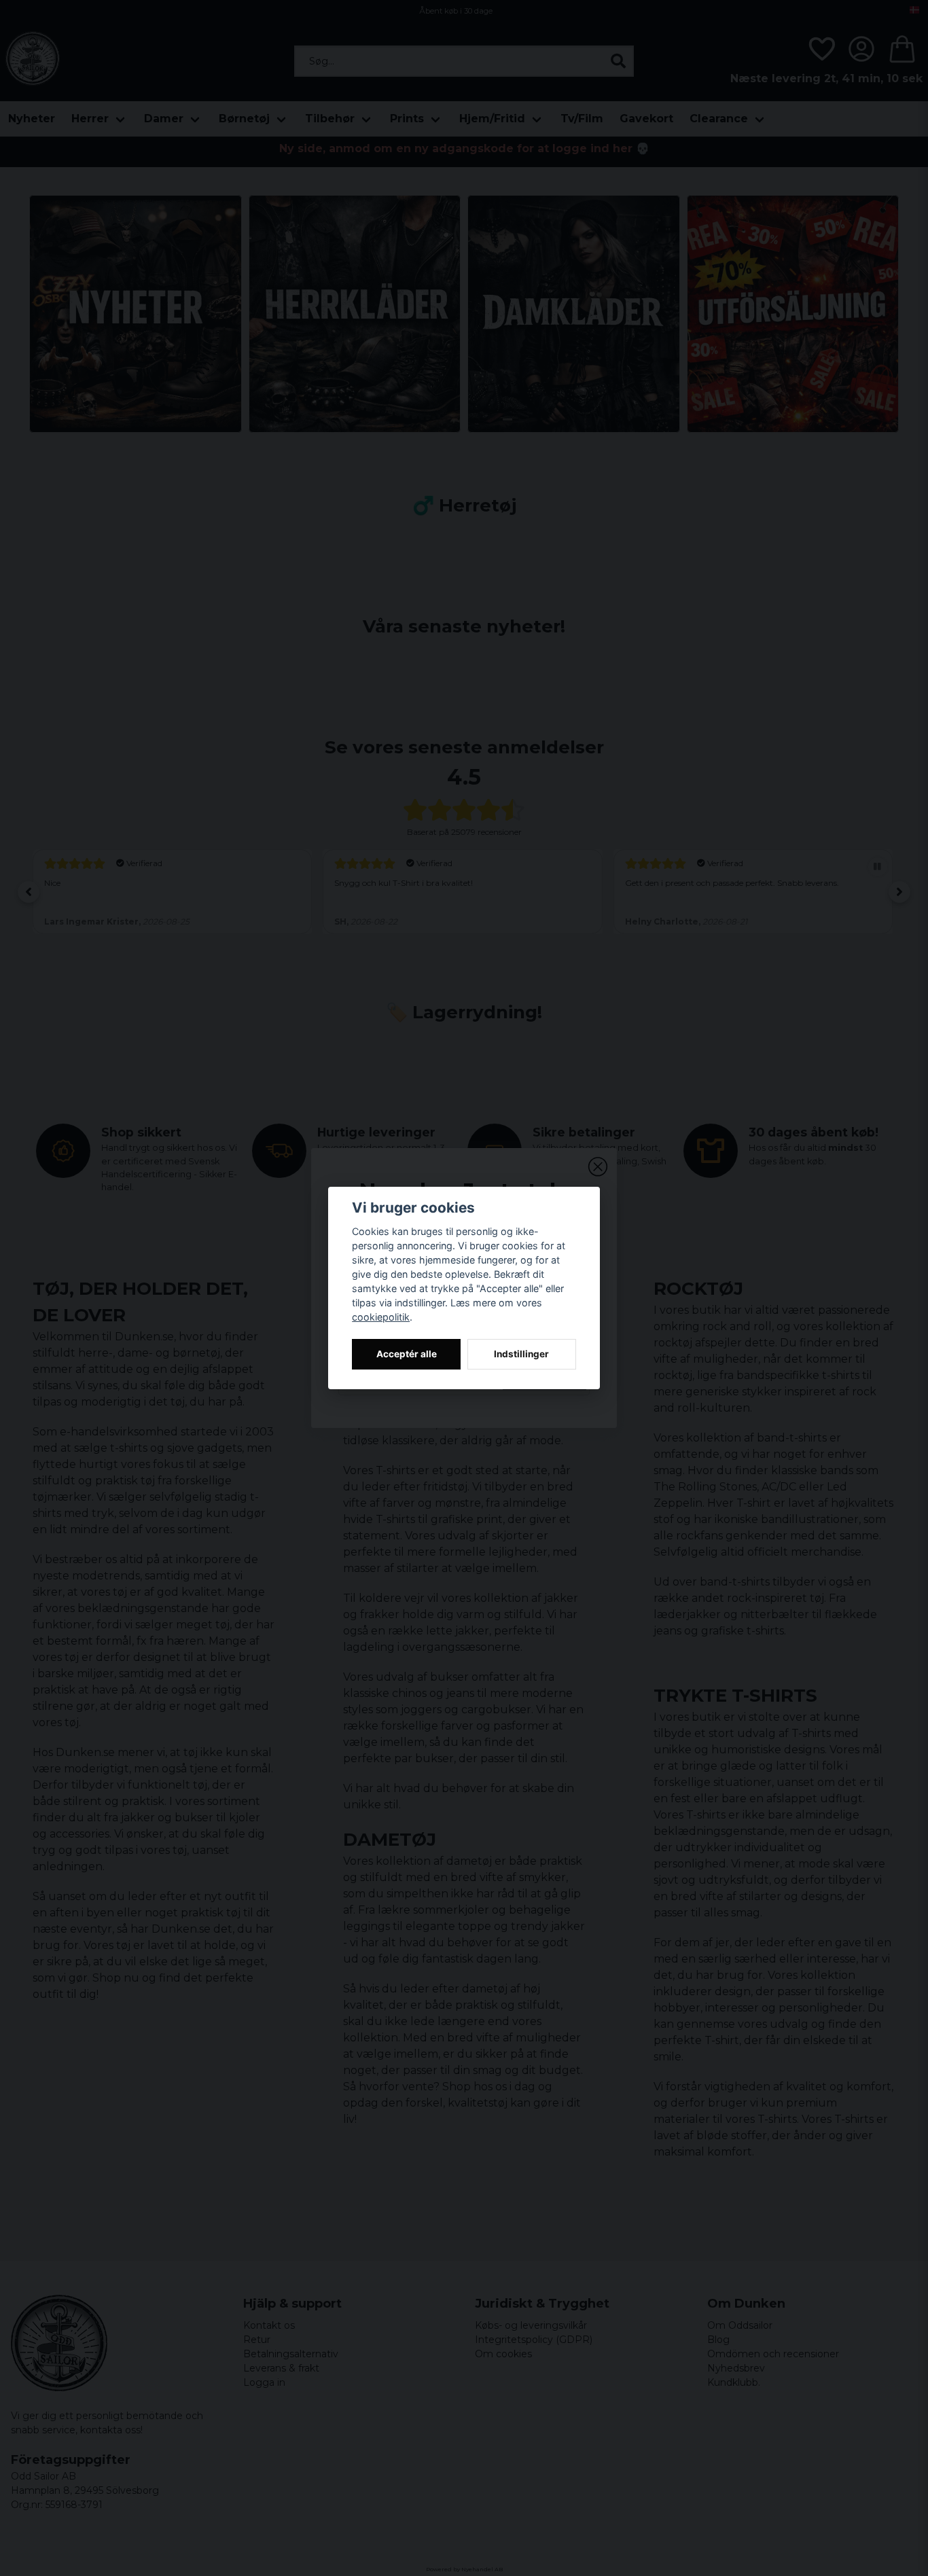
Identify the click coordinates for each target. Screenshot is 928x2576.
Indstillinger (521, 1354)
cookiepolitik (381, 1317)
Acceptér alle (407, 1354)
